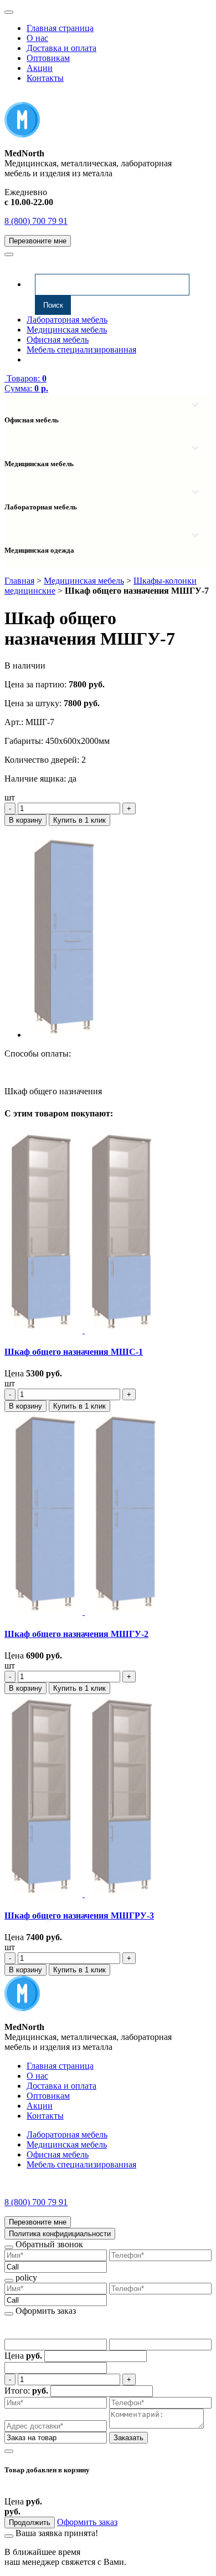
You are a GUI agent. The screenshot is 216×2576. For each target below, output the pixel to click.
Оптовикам (48, 58)
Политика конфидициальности (60, 2234)
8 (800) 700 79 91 (36, 221)
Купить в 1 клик (79, 820)
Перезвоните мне (38, 241)
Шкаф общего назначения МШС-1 (74, 1352)
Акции (40, 68)
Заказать (128, 2438)
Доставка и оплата (61, 48)
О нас (37, 38)
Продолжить (30, 2523)
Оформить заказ (87, 2522)
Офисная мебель (58, 340)
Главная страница (60, 28)
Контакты (45, 78)
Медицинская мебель (67, 330)
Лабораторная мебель (67, 320)
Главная (19, 581)
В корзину (25, 820)
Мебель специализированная (81, 350)
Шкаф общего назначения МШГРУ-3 (79, 1916)
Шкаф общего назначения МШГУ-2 (76, 1634)
